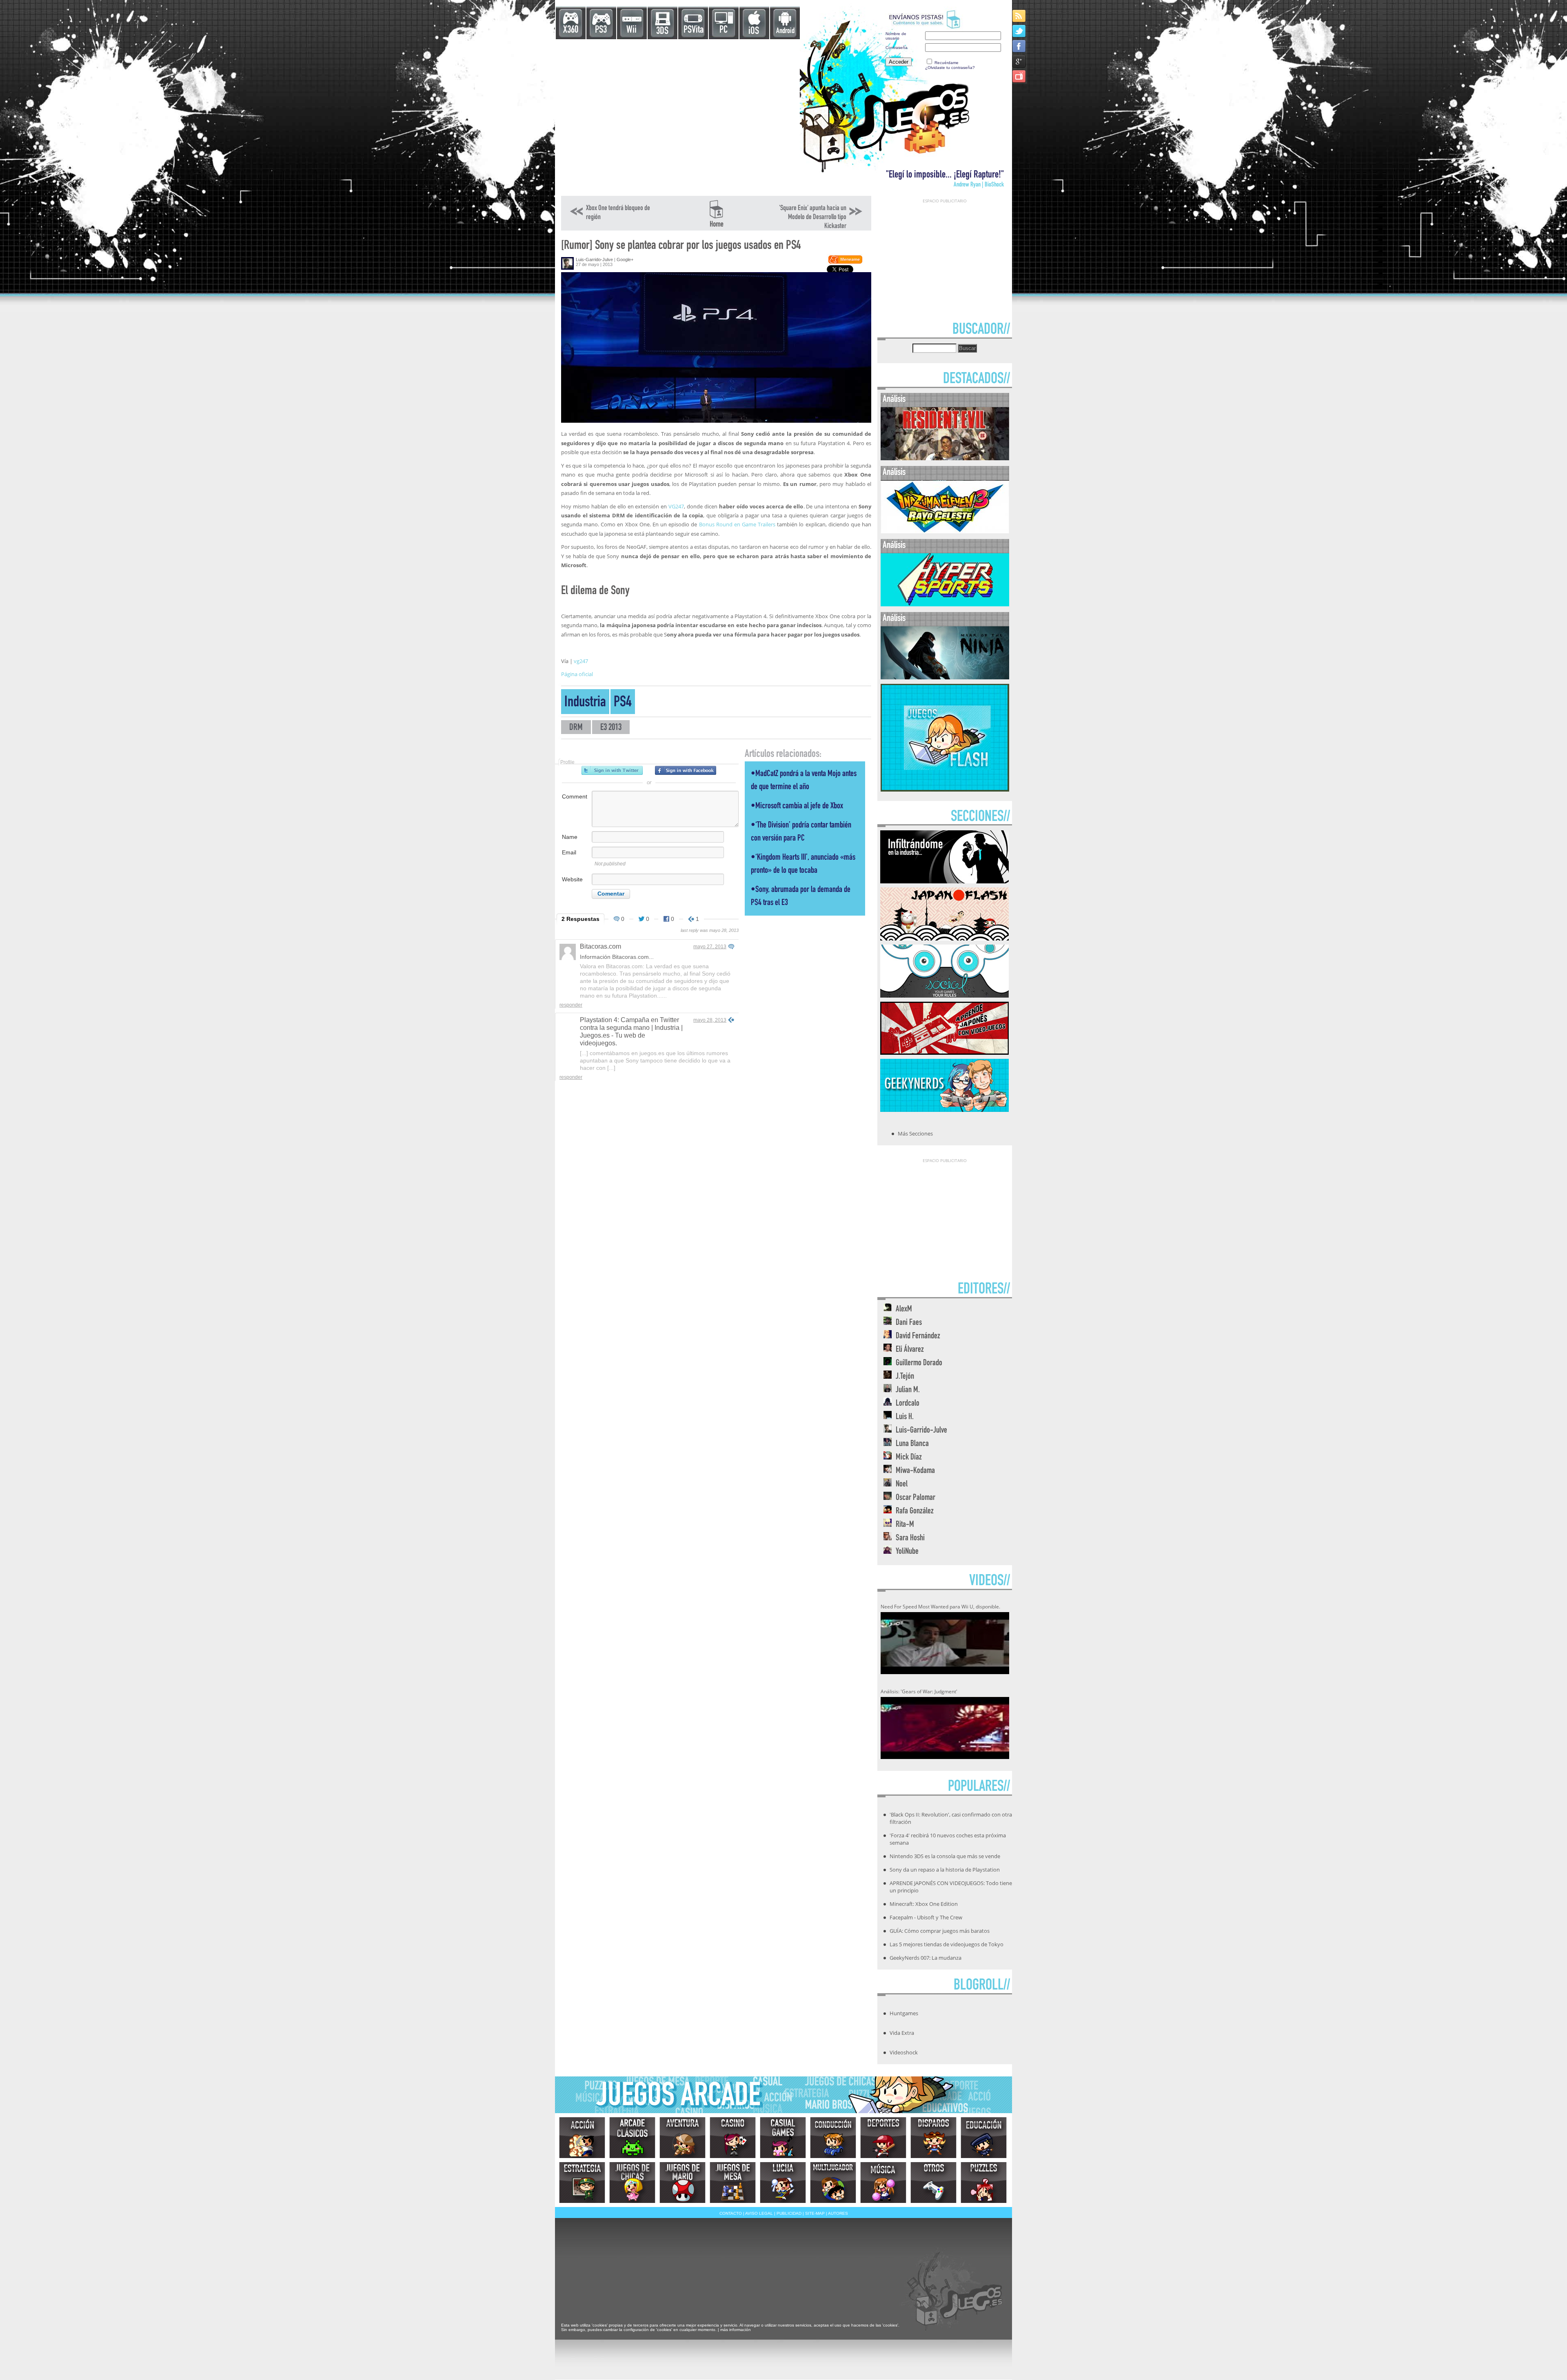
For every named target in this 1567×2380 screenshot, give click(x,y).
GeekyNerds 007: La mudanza (926, 1958)
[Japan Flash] (944, 938)
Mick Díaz (909, 1458)
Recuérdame (947, 63)
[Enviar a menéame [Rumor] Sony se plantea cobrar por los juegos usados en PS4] (845, 262)
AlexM (904, 1310)
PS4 (623, 703)
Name (570, 837)
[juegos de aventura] (683, 2138)
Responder (571, 1005)
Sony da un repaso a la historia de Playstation (945, 1870)
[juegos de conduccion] (833, 2138)
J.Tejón (905, 1377)
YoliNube (907, 1552)
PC (724, 30)
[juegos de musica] (883, 2183)
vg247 (581, 661)
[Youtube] (1020, 76)
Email (569, 852)
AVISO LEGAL (759, 2213)
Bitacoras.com (600, 946)
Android (785, 31)
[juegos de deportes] (883, 2138)
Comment (575, 796)
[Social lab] (944, 995)
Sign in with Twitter (612, 770)
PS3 (601, 30)
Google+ (625, 260)
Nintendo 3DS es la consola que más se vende (945, 1856)
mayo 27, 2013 (710, 947)
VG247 (676, 506)
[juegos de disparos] (933, 2138)
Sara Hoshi (910, 1538)
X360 (571, 30)
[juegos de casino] (733, 2138)
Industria (585, 703)
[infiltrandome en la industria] (944, 881)
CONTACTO (731, 2213)
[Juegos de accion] (582, 2138)
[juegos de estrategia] (582, 2183)
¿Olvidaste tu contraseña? (950, 68)
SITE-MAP (815, 2213)
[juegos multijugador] (833, 2183)
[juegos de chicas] (632, 2183)
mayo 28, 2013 (710, 1020)
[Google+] (1020, 61)
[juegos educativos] (984, 2138)
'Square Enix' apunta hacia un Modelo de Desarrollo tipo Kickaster (813, 217)
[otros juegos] (933, 2183)
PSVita (694, 30)
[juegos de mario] (683, 2183)
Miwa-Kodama (915, 1471)
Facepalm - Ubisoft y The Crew (926, 1917)
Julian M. (908, 1390)
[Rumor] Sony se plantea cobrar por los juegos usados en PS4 (681, 246)
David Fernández (918, 1336)
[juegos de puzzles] (984, 2183)
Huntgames (904, 2013)
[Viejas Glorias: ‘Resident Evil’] (945, 458)
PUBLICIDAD (789, 2213)
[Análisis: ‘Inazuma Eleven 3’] (945, 531)
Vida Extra (902, 2033)
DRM (576, 728)
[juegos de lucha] (783, 2183)
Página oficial (577, 674)
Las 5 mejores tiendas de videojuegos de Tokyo (947, 1944)
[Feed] (1020, 16)
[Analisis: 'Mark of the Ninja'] (945, 678)
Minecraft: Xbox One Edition (924, 1904)
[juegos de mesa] (733, 2183)
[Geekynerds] (944, 1109)
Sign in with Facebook (686, 770)
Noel (902, 1485)
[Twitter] (1020, 31)
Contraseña (897, 48)
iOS (754, 32)
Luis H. (905, 1417)
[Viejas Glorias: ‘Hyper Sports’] (945, 604)
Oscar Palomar (916, 1498)
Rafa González (915, 1512)
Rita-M (905, 1525)
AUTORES (838, 2213)
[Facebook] (1020, 46)
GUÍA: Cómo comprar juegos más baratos (940, 1931)
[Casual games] (783, 2138)
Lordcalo (908, 1404)
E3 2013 (611, 728)
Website (572, 879)
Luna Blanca (912, 1444)
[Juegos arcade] (632, 2138)
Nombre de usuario (896, 36)
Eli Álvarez (910, 1350)
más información (736, 2330)
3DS (662, 32)
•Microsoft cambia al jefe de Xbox (797, 806)
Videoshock (904, 2052)
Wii (631, 30)
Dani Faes (909, 1323)
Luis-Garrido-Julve (594, 260)
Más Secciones (915, 1133)
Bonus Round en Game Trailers (737, 524)
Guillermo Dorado (919, 1363)
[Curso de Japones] (944, 1052)
